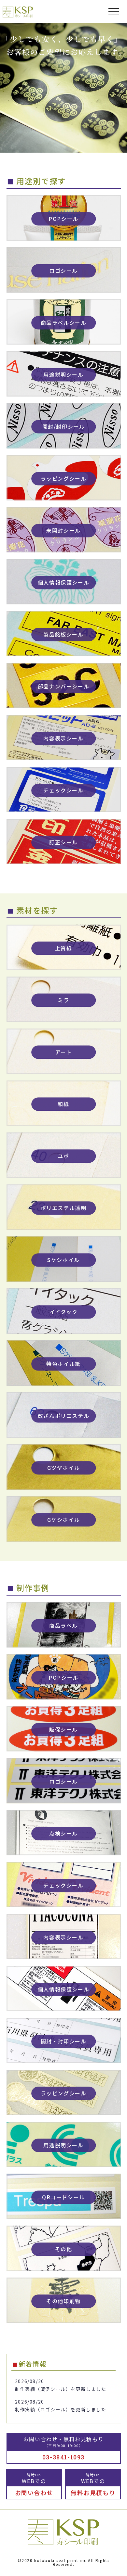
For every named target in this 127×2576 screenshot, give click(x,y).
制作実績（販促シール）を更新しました (61, 2389)
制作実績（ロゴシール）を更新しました (61, 2409)
